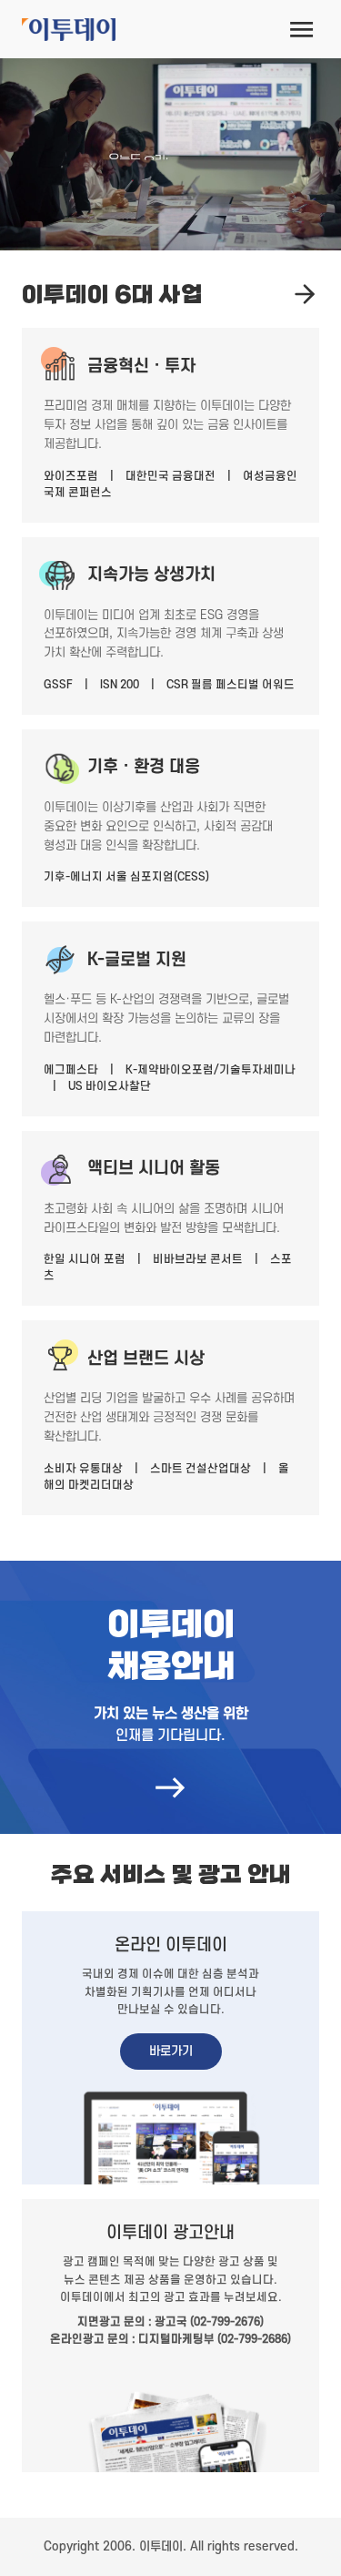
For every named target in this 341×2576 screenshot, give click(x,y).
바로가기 (171, 2051)
